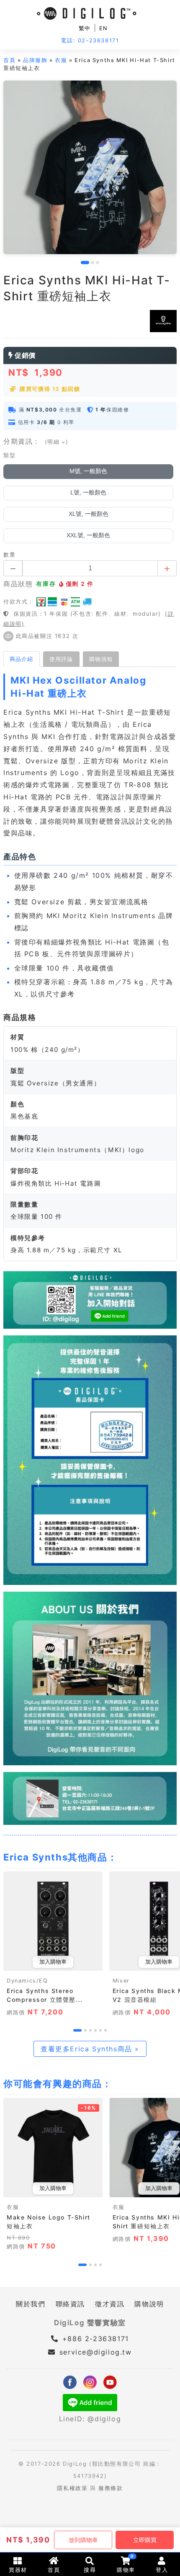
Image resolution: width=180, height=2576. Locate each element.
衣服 (61, 60)
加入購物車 (53, 1962)
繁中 (85, 28)
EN (104, 28)
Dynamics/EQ (27, 1981)
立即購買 (145, 2540)
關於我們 (31, 2304)
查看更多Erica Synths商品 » (90, 2049)
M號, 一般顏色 (88, 471)
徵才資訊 (110, 2304)
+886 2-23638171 (94, 2339)
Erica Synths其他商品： (60, 1857)
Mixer (121, 1981)
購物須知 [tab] (101, 659)
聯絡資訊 (70, 2304)
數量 (9, 555)
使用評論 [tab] (61, 659)
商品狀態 (18, 584)
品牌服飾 (35, 60)
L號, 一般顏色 (88, 493)
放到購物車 (83, 2540)
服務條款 (111, 2488)
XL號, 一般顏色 (89, 514)
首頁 (9, 60)
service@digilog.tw (95, 2352)
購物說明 (149, 2304)
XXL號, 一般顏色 (88, 535)
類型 (9, 455)
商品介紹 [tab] (21, 659)
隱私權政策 (72, 2488)
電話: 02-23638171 (90, 40)
